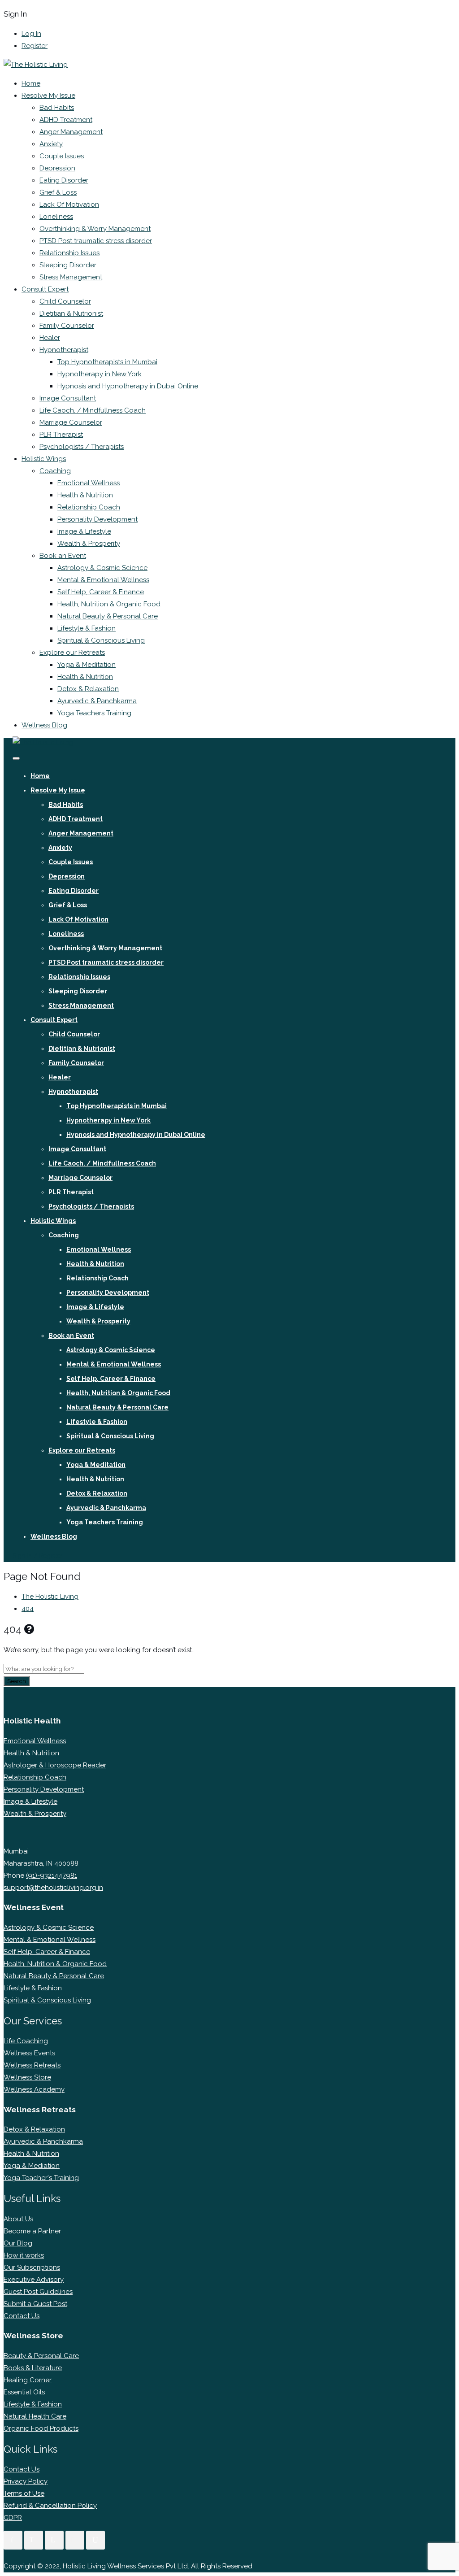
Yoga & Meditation (87, 665)
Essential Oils (24, 2392)
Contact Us (22, 2316)
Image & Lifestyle (84, 531)
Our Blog (18, 2243)
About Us (18, 2219)
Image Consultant (68, 398)
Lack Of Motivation (69, 205)
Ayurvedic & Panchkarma (97, 701)
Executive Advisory (34, 2280)
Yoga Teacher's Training (41, 2178)
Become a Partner (32, 2231)
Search (17, 1681)
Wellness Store (27, 2077)
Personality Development (97, 519)
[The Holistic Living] (36, 65)
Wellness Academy (34, 2089)
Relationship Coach (89, 507)
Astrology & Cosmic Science (102, 568)
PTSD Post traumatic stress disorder (96, 241)
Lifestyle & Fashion (87, 628)
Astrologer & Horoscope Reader (55, 1765)
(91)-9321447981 (52, 1875)
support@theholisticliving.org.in (53, 1888)
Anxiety (51, 144)
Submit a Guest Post (35, 2304)
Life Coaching (26, 2041)
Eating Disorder (64, 180)
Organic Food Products (41, 2428)
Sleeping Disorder (68, 265)
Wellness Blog (44, 725)
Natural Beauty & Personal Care (108, 616)
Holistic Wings (44, 459)
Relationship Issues (69, 253)
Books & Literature (33, 2368)
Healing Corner (28, 2380)
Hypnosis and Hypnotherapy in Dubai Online (128, 386)
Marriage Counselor (71, 422)
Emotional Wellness (89, 483)
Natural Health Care (35, 2416)
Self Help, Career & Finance (101, 592)
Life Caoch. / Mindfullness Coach (93, 410)
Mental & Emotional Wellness (103, 580)
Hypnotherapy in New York (100, 374)
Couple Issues (62, 156)
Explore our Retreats (72, 653)
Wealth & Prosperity (89, 544)
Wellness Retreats (32, 2065)
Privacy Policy (26, 2481)
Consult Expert (45, 289)
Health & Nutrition (85, 495)
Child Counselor (65, 301)
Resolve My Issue (48, 96)
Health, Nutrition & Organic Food (109, 604)
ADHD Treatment (66, 120)
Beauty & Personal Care (41, 2356)
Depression (57, 168)
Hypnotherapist (64, 350)
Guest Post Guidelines (38, 2292)
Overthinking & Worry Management (95, 229)
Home (31, 83)
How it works (24, 2255)
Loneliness (56, 217)
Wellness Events (29, 2053)
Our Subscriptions (32, 2267)
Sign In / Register (38, 1556)
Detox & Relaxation (88, 689)
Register (35, 46)
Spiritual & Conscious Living (101, 640)
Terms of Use (24, 2493)
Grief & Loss (58, 192)
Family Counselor (67, 326)
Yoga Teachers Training (94, 713)
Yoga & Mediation (32, 2166)
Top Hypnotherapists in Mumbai (107, 362)
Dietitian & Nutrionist (71, 313)
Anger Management (71, 132)
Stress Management (71, 277)
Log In (31, 34)
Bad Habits (57, 108)
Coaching (55, 471)
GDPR (13, 2518)
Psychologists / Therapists (82, 447)
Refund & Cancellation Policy (50, 2506)
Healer (50, 338)
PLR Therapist (61, 435)
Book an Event (63, 556)
